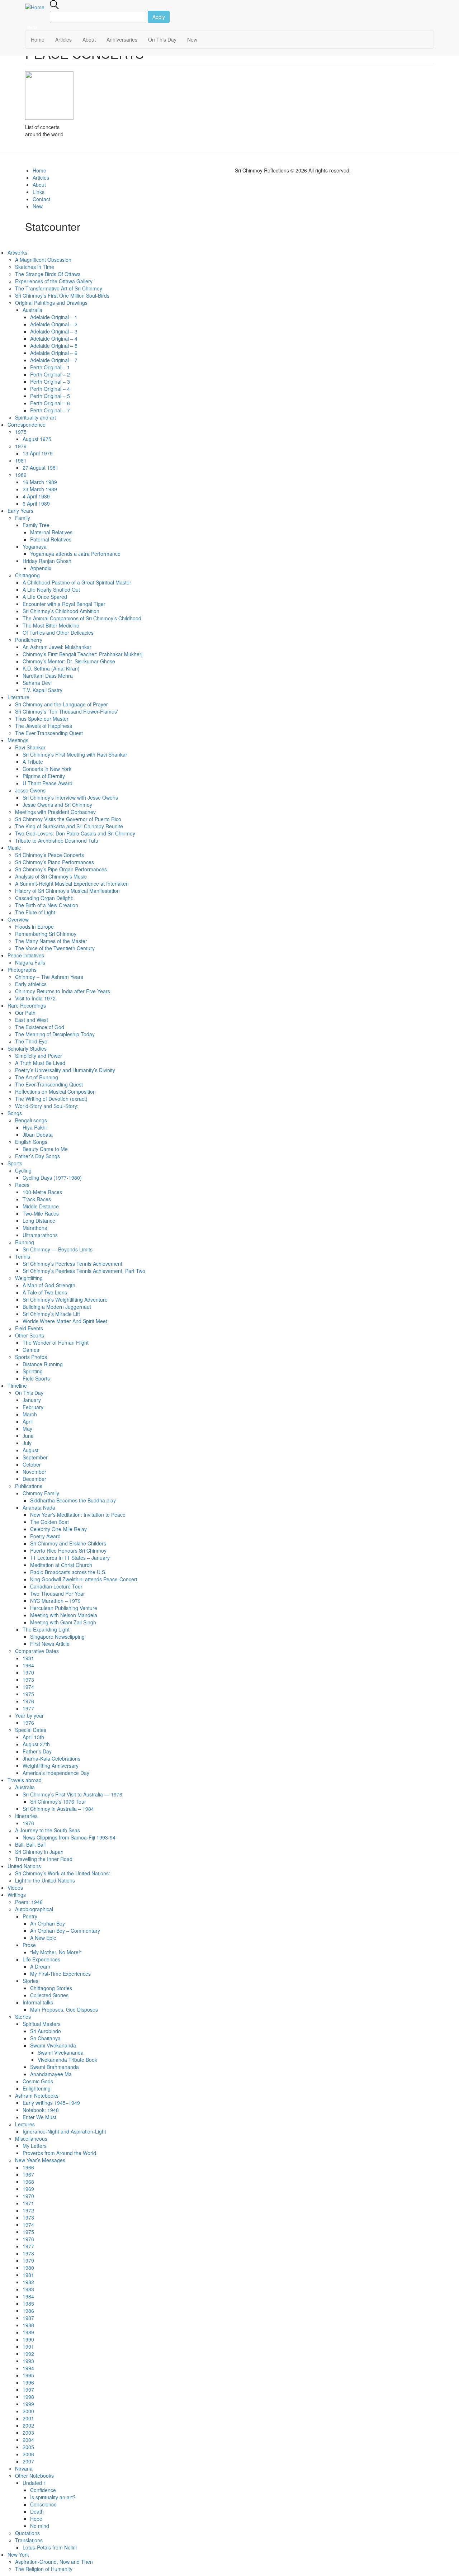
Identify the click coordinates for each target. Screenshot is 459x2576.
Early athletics (31, 984)
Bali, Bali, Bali (30, 1845)
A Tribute (33, 762)
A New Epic (43, 1938)
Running (25, 1242)
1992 (28, 2354)
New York (18, 2554)
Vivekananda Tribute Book (67, 2060)
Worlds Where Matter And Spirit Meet (65, 1321)
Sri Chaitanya (45, 2038)
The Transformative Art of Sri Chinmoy (59, 288)
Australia (32, 310)
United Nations (24, 1866)
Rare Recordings (27, 1005)
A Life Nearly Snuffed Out (51, 589)
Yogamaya (35, 546)
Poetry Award (45, 1536)
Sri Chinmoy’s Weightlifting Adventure (65, 1299)
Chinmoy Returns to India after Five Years (63, 991)
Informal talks (38, 2002)
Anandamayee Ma (51, 2074)
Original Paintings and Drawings (51, 303)
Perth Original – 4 (50, 389)
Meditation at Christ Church (61, 1565)
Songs (15, 1113)
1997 (28, 2390)
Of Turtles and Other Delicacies (58, 633)
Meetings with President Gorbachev (55, 812)
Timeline (17, 1386)
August (30, 1450)
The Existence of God (40, 1027)
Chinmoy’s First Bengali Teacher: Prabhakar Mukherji (83, 654)
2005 (28, 2447)
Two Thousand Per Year (58, 1594)
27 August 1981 (41, 468)
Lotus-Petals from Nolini (50, 2547)
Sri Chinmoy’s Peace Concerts (49, 855)
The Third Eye (31, 1041)
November (34, 1472)
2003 (28, 2433)
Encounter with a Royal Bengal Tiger (64, 604)
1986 (28, 2311)
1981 (21, 460)
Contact (41, 199)
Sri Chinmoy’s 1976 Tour (58, 1801)
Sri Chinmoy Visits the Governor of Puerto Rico (68, 819)
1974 (28, 1687)
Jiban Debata (38, 1135)
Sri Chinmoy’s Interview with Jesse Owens (70, 797)
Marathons (35, 1228)
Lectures (25, 2124)
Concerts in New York (47, 769)
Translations (29, 2540)
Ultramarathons (40, 1235)
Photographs (22, 970)
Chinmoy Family (41, 1493)
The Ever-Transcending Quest (49, 733)
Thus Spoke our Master (42, 719)
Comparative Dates (37, 1651)
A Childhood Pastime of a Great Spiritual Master (77, 582)
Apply (159, 17)
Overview (18, 919)
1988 (28, 2325)
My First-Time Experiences (60, 1974)
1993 (28, 2361)
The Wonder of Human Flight (56, 1343)
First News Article (50, 1644)
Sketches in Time (35, 267)
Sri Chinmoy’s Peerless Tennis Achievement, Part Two (84, 1271)
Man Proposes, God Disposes (64, 2009)
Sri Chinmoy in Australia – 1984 (58, 1809)
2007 (28, 2461)
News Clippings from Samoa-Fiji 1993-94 (69, 1837)
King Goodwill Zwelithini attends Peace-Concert (84, 1579)
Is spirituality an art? (53, 2497)
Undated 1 (34, 2483)
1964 (28, 1665)
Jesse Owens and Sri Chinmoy (57, 805)
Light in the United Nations (45, 1880)
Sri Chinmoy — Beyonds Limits (58, 1249)
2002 (28, 2425)
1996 (28, 2382)
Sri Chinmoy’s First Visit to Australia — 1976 (72, 1794)
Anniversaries (122, 39)
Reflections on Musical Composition (55, 1092)
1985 (28, 2303)
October (32, 1464)
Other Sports (30, 1335)
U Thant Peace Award (48, 783)
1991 (28, 2347)
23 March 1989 (40, 489)
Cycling (23, 1170)
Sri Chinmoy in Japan (39, 1852)
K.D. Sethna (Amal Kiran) (51, 668)
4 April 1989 (36, 496)
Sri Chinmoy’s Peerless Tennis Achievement (72, 1264)
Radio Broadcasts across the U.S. (68, 1572)
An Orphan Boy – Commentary (65, 1931)
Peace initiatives (26, 955)
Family (23, 518)
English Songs (31, 1142)
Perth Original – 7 (50, 410)
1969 (28, 2189)
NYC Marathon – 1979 (55, 1601)
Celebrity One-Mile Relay (58, 1529)
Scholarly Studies (27, 1048)
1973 (28, 1680)
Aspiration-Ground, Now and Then (55, 2562)
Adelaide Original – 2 (54, 324)
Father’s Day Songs (37, 1156)
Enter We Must (39, 2117)
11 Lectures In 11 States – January (70, 1558)
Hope (36, 2519)
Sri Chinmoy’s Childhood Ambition (61, 611)
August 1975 (37, 439)
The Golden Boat (49, 1522)
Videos (15, 1888)
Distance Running (43, 1364)
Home (38, 39)
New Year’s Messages (40, 2160)
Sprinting (33, 1371)
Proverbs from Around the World (59, 2153)
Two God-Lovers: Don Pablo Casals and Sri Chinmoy (75, 833)
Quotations (27, 2533)
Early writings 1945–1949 (51, 2103)
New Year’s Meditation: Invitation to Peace (78, 1515)
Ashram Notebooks (37, 2096)
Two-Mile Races (41, 1213)
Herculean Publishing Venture (64, 1608)
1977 (28, 1708)
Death (37, 2511)
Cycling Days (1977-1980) (52, 1178)
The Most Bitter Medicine (51, 625)
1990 (28, 2339)
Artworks (17, 252)
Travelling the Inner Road (44, 1859)
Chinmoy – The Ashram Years (49, 977)
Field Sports (36, 1378)
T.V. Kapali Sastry (42, 690)
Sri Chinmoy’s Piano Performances (55, 862)
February (33, 1407)
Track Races (37, 1199)
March (30, 1414)
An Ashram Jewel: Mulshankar (57, 647)
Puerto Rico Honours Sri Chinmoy (68, 1550)
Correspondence (27, 425)
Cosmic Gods (38, 2081)
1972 (28, 2210)
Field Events (29, 1328)
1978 (28, 2253)
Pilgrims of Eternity (44, 776)
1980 (28, 2268)
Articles (63, 39)
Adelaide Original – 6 (54, 353)
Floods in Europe (34, 927)
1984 (28, 2296)
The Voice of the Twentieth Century (55, 948)
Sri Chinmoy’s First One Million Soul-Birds (62, 295)
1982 (28, 2282)
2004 (28, 2440)
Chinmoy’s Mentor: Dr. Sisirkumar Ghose (69, 661)
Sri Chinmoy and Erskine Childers (68, 1543)
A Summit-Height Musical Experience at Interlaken (72, 884)
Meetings (18, 740)
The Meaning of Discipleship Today (55, 1034)
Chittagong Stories (51, 1988)
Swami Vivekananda (53, 2045)
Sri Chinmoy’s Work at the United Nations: (63, 1873)
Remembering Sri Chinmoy (46, 934)
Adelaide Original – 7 (54, 360)
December (34, 1479)
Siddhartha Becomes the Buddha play (73, 1500)
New (192, 39)
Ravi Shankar (30, 747)
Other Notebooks (34, 2476)
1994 (28, 2368)
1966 (28, 2167)
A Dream (40, 1966)
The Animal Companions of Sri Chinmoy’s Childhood (82, 618)
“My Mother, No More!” (56, 1952)
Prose (29, 1945)
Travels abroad (25, 1780)
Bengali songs (31, 1120)
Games (31, 1350)
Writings (17, 1895)
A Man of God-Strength (49, 1285)
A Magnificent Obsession (43, 260)
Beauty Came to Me (45, 1149)
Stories (30, 1981)
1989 (21, 475)
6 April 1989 (36, 503)
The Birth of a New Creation (47, 905)
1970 (28, 1672)
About (89, 39)
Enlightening (37, 2088)
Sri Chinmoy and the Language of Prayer (61, 704)
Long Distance (39, 1221)
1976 (28, 1701)
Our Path (25, 1013)
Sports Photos (31, 1357)
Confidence (43, 2490)
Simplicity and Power (39, 1056)
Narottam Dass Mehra (48, 676)
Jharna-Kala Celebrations (51, 1758)
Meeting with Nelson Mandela (64, 1615)
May (27, 1429)
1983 (28, 2289)
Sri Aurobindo (46, 2031)
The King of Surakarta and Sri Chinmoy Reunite (69, 826)
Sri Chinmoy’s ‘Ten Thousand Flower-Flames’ (67, 711)
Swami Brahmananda (55, 2067)
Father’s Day (37, 1751)
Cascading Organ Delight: (44, 898)
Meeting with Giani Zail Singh (63, 1622)
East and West (32, 1020)
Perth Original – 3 (50, 382)
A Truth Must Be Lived (40, 1063)
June (28, 1436)
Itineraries (26, 1816)
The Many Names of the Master (51, 941)
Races (22, 1185)
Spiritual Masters (42, 2024)
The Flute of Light (35, 912)
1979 (21, 446)
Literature (18, 697)
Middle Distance (41, 1206)
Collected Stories (49, 1995)
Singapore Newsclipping (57, 1637)
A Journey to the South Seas (48, 1830)
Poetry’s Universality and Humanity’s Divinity (65, 1070)
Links (39, 192)
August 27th (36, 1744)
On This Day (162, 39)
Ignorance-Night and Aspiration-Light (64, 2131)
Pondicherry (29, 640)
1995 (28, 2375)
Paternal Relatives (51, 539)
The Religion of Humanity (44, 2569)
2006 (28, 2454)
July (27, 1443)
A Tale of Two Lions (45, 1292)
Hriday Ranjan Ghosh (47, 561)
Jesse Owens (30, 790)
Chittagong (27, 575)
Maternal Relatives (51, 532)
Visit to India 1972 (35, 998)
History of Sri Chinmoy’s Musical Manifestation (67, 891)
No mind (40, 2526)
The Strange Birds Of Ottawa (48, 274)
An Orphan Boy (48, 1923)
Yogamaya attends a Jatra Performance (75, 554)
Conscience (43, 2504)
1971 (28, 2203)
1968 (28, 2182)
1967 (28, 2174)
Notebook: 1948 (41, 2110)
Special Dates (31, 1730)
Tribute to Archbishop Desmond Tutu (57, 840)
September (35, 1457)
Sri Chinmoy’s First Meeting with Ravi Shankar (75, 754)
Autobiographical (34, 1909)
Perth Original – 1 (50, 367)
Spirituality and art (36, 417)
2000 (28, 2411)
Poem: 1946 (29, 1902)
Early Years (20, 511)
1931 (28, 1658)
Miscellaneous (31, 2139)
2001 (28, 2418)
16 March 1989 (40, 482)
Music (14, 848)
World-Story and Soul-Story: (47, 1106)
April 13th (33, 1737)
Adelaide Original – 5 (54, 346)
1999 (28, 2404)
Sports (15, 1163)
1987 (28, 2318)
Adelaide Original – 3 (54, 331)
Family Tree (36, 525)
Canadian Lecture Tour (56, 1586)
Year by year (29, 1715)
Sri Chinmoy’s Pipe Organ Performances (61, 869)
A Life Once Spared (45, 597)
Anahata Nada (39, 1507)
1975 (21, 432)
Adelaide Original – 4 (54, 338)
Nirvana (24, 2468)
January (32, 1400)
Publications (29, 1486)
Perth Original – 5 (50, 396)
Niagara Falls (30, 962)
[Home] (37, 7)
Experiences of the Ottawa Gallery (54, 281)
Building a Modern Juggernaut (57, 1307)
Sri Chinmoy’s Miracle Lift (51, 1314)
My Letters (35, 2146)
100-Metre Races (42, 1192)
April (28, 1421)
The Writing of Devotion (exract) (51, 1099)
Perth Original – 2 (50, 374)
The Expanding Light (46, 1629)
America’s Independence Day (56, 1773)
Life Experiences (41, 1959)
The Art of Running (37, 1077)
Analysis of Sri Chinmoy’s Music (51, 876)
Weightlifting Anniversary (51, 1766)
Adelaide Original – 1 (54, 317)
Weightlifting (29, 1278)
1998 (28, 2397)
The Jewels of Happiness (44, 726)
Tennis (23, 1256)
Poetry (30, 1916)
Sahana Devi (37, 683)
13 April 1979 (38, 453)
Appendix (41, 568)
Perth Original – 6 (50, 403)
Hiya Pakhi (35, 1127)
